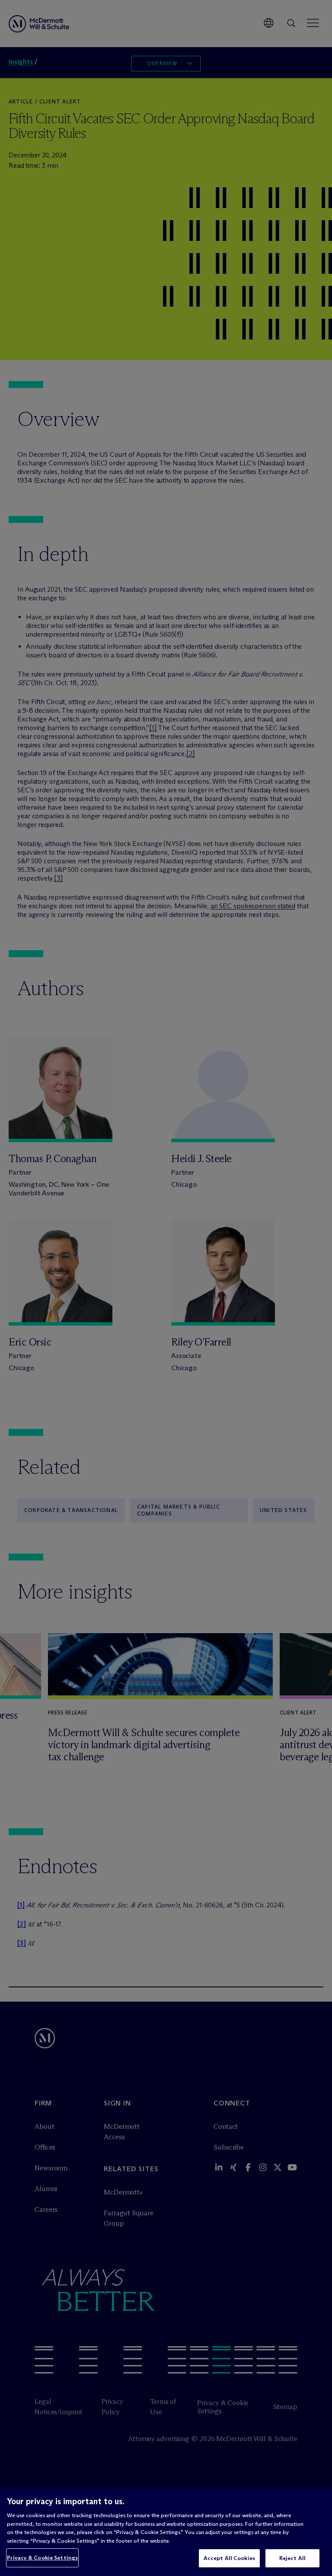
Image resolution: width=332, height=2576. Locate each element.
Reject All (292, 2558)
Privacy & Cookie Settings (42, 2557)
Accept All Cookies (229, 2558)
